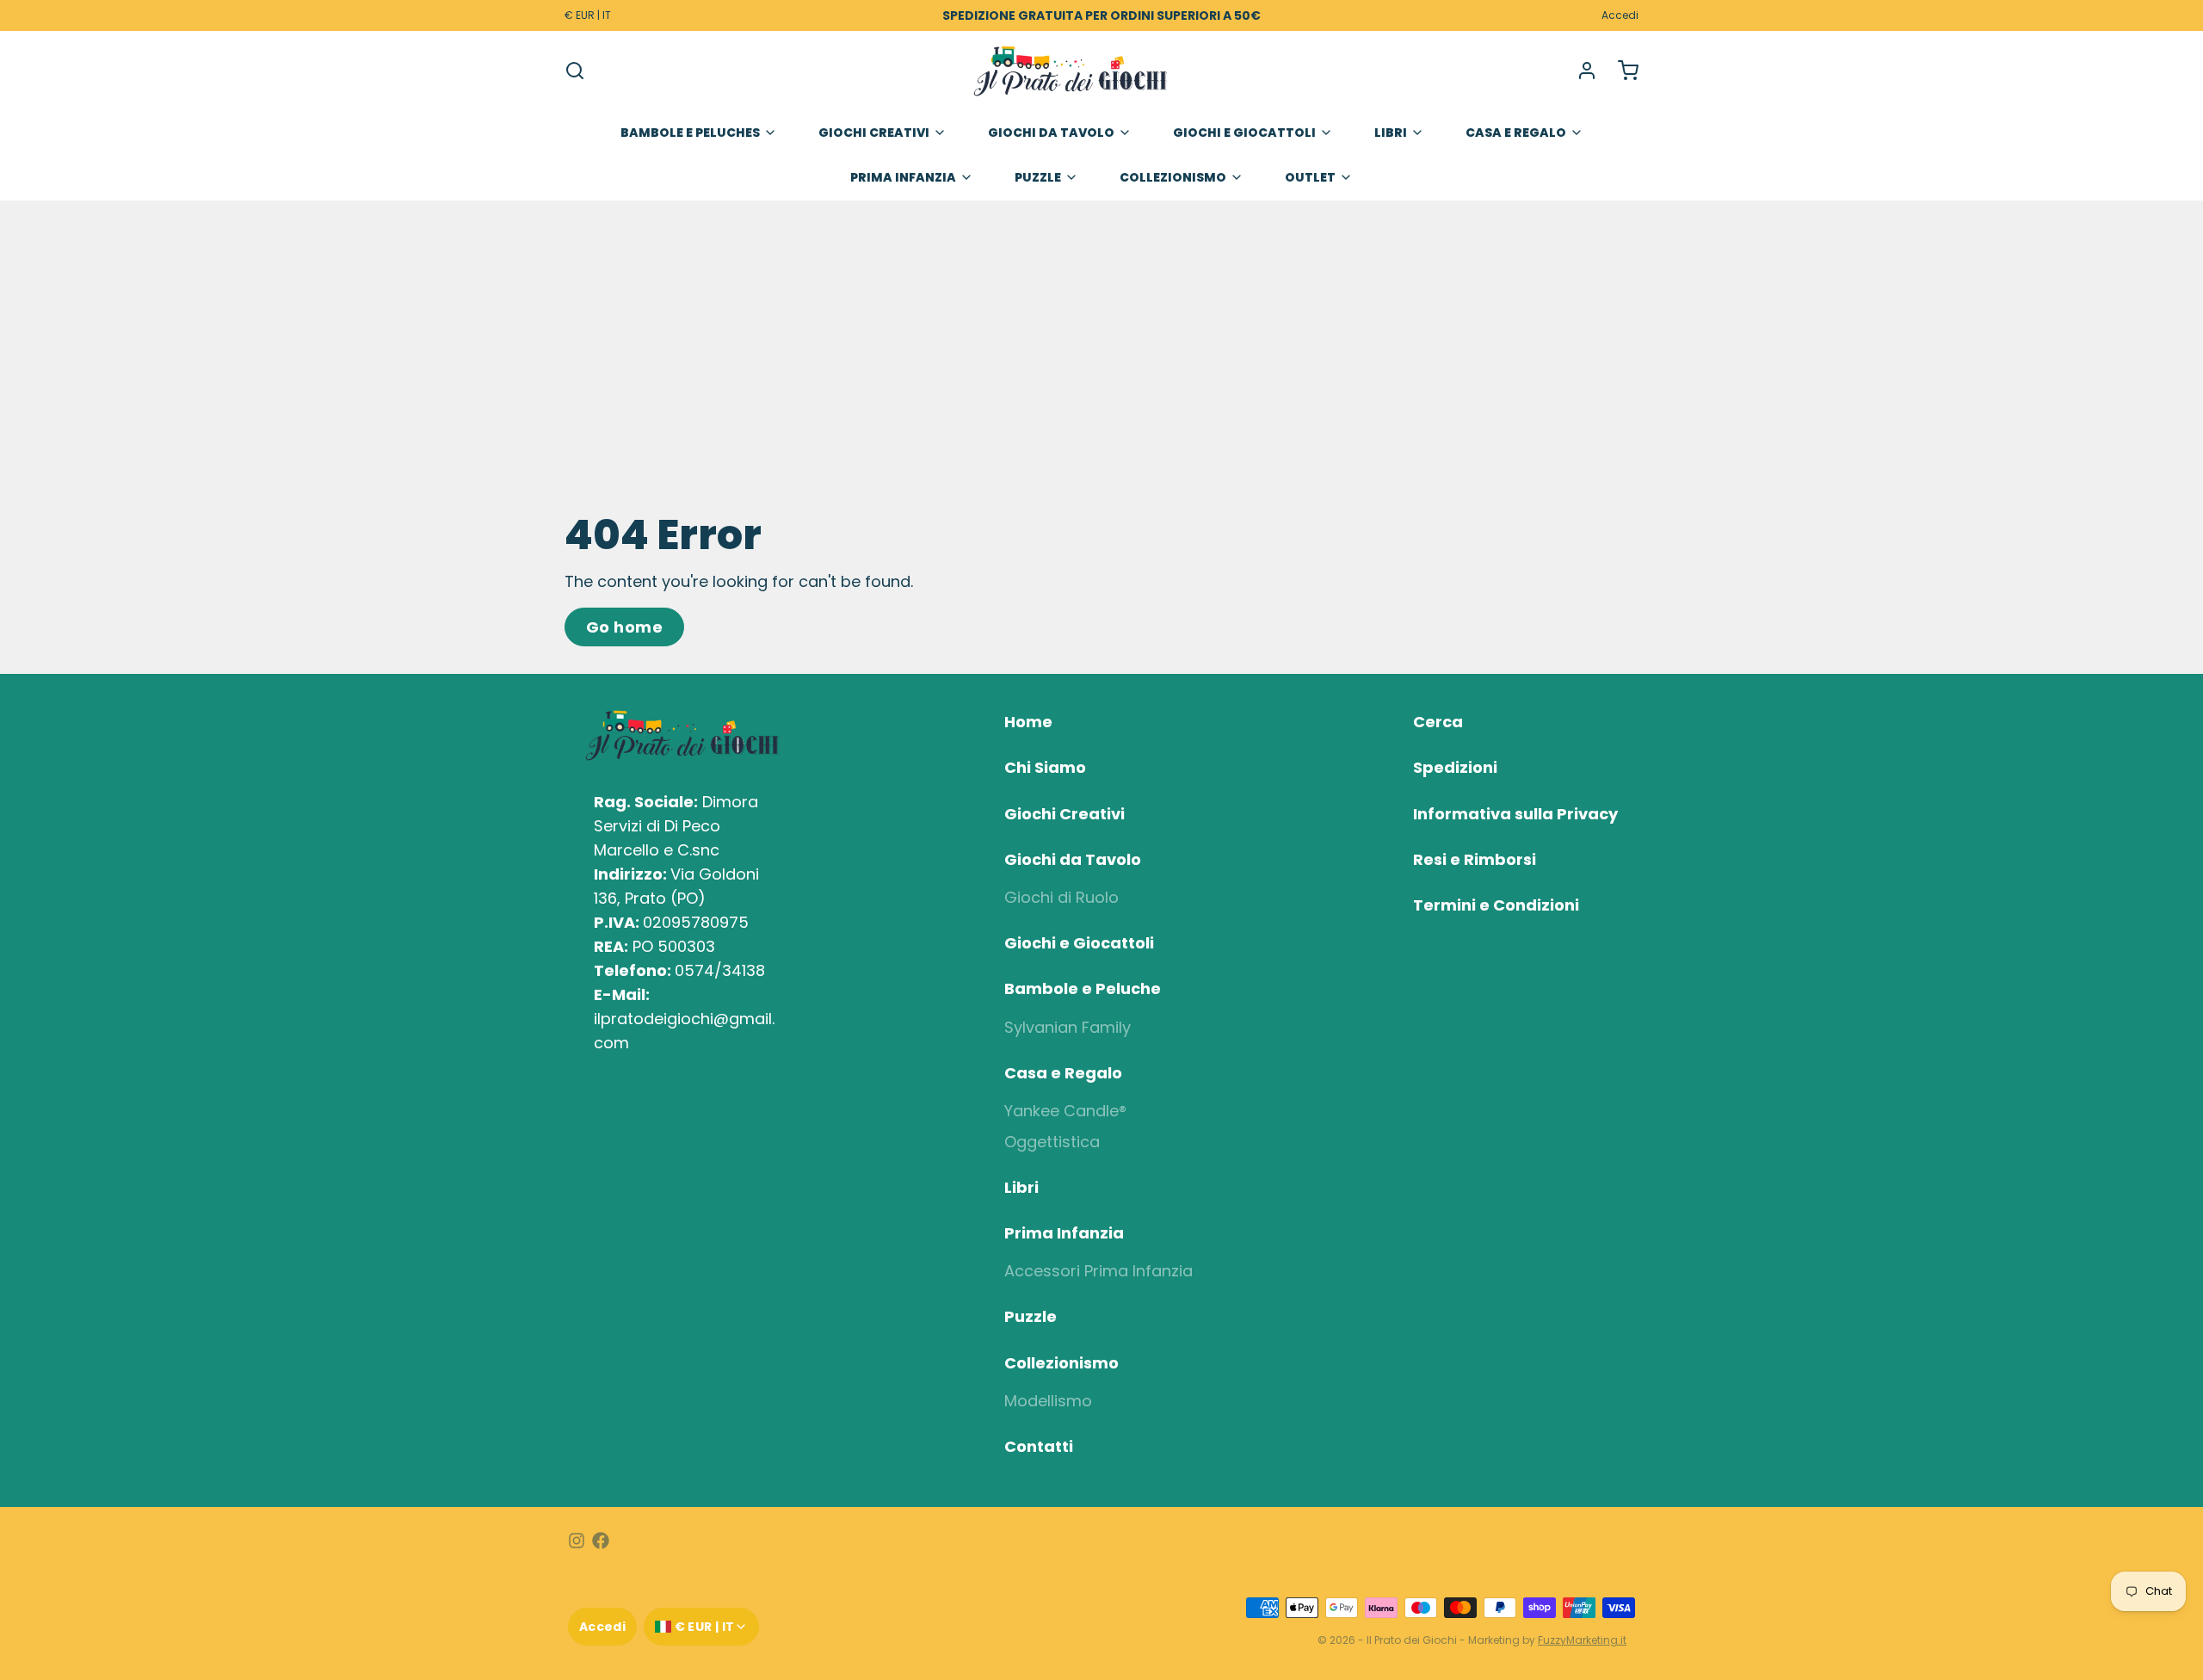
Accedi (1620, 15)
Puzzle (1038, 177)
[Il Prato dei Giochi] (1071, 71)
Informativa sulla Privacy (1515, 814)
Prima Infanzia (903, 177)
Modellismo (1048, 1401)
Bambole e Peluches (690, 133)
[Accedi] (1580, 71)
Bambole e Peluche (1083, 988)
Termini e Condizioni (1496, 905)
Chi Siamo (1045, 767)
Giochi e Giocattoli (1244, 133)
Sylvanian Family (1068, 1027)
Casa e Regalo (1516, 133)
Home (1028, 722)
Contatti (1039, 1446)
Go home (624, 627)
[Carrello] (1621, 71)
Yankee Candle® (1065, 1111)
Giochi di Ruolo (1061, 897)
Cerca (1438, 722)
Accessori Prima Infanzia (1098, 1271)
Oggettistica (1052, 1142)
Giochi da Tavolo (1051, 133)
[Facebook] (601, 1541)
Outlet (1310, 177)
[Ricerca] (575, 71)
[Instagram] (577, 1541)
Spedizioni (1455, 767)
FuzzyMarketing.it (1582, 1640)
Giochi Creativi (874, 133)
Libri (1391, 133)
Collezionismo (1173, 177)
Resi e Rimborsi (1475, 859)
